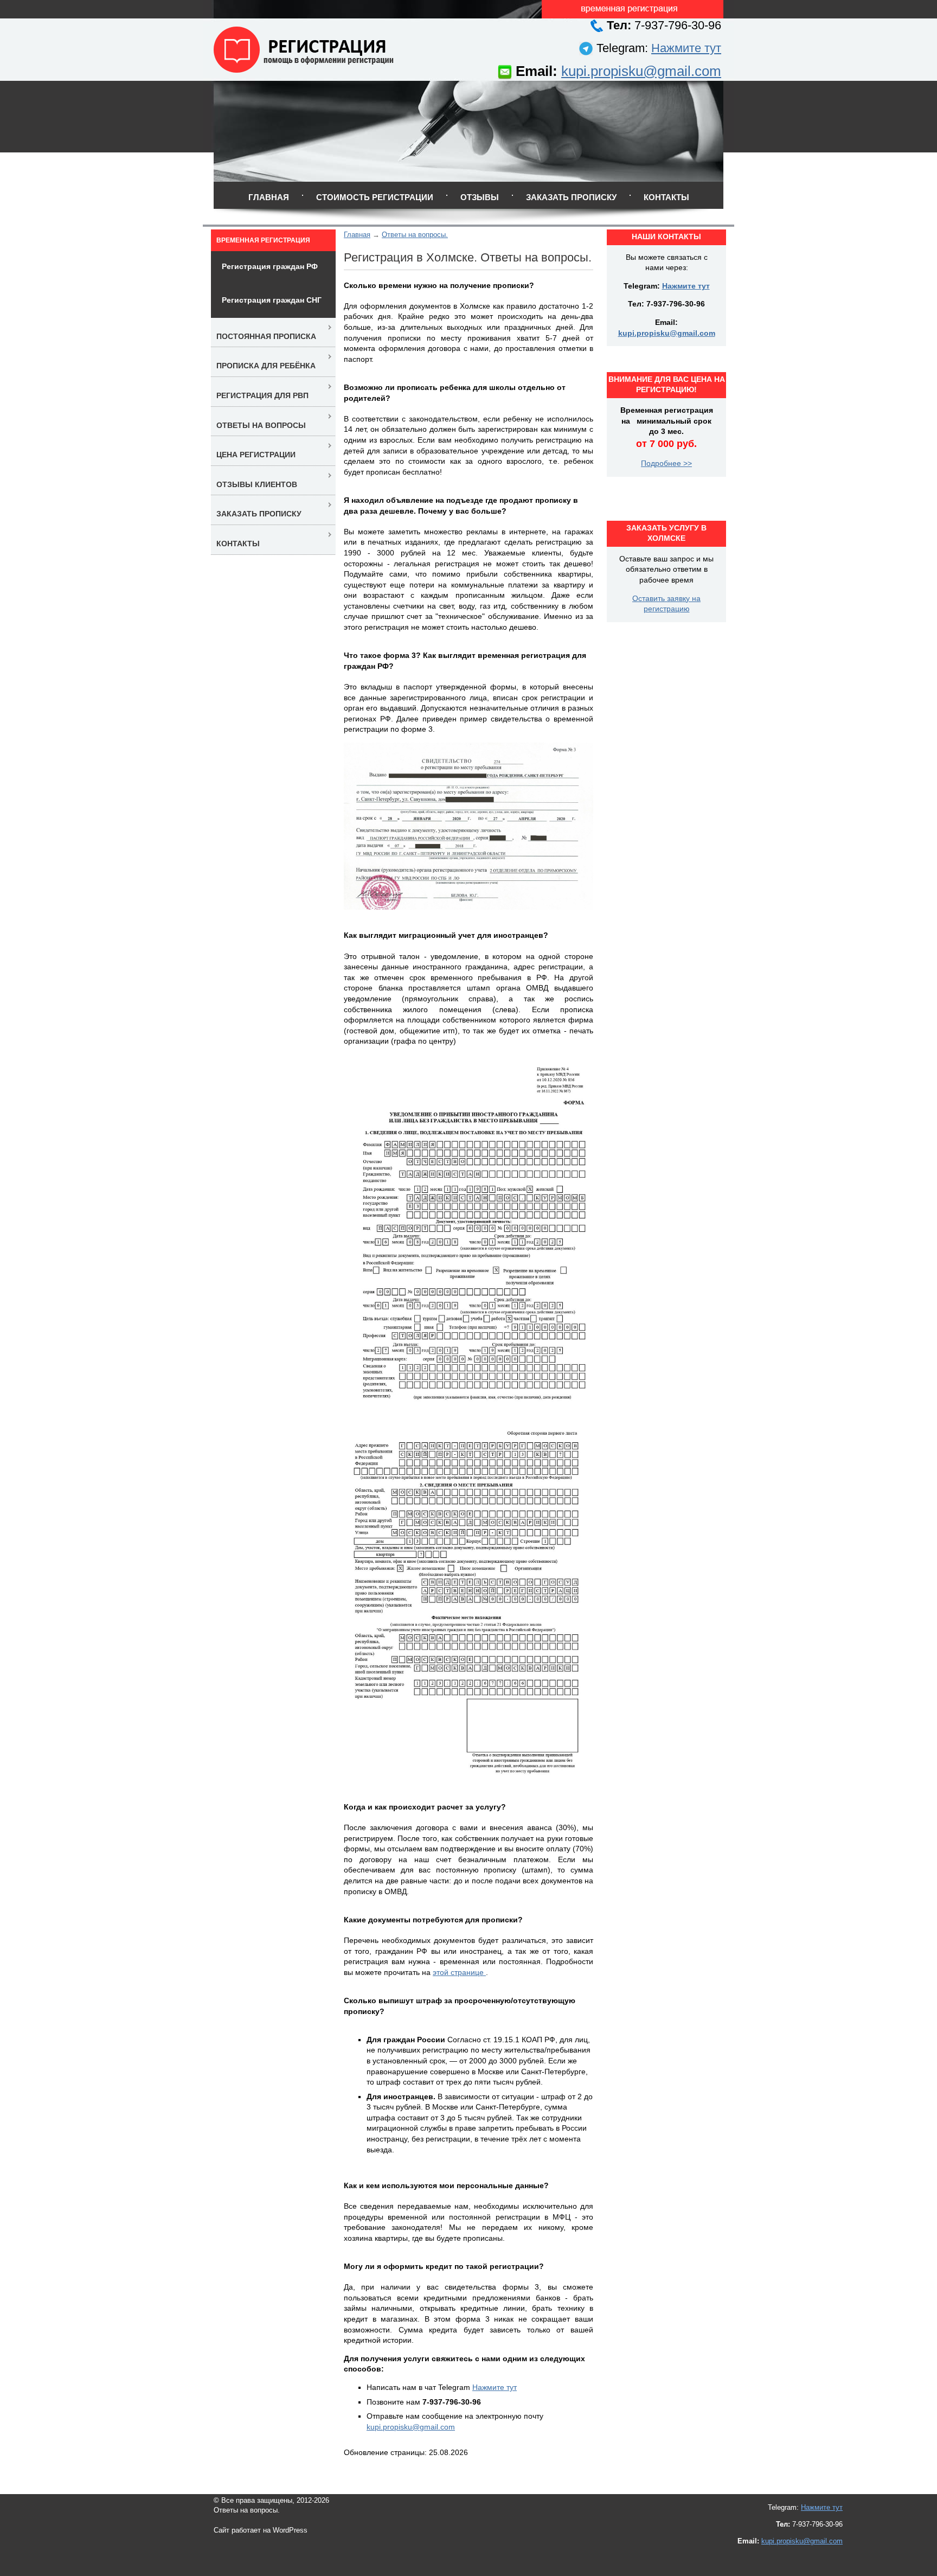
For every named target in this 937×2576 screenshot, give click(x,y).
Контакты (666, 197)
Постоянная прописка (266, 336)
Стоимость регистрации (375, 197)
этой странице (459, 1972)
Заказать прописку (571, 197)
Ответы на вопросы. (415, 235)
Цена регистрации (256, 455)
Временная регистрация (263, 240)
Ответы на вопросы (261, 425)
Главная (269, 197)
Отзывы (480, 197)
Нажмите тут (686, 48)
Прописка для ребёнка (266, 366)
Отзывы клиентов (257, 484)
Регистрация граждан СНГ (272, 300)
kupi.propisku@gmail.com (641, 71)
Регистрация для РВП (262, 395)
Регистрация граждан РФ (270, 266)
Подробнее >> (666, 463)
